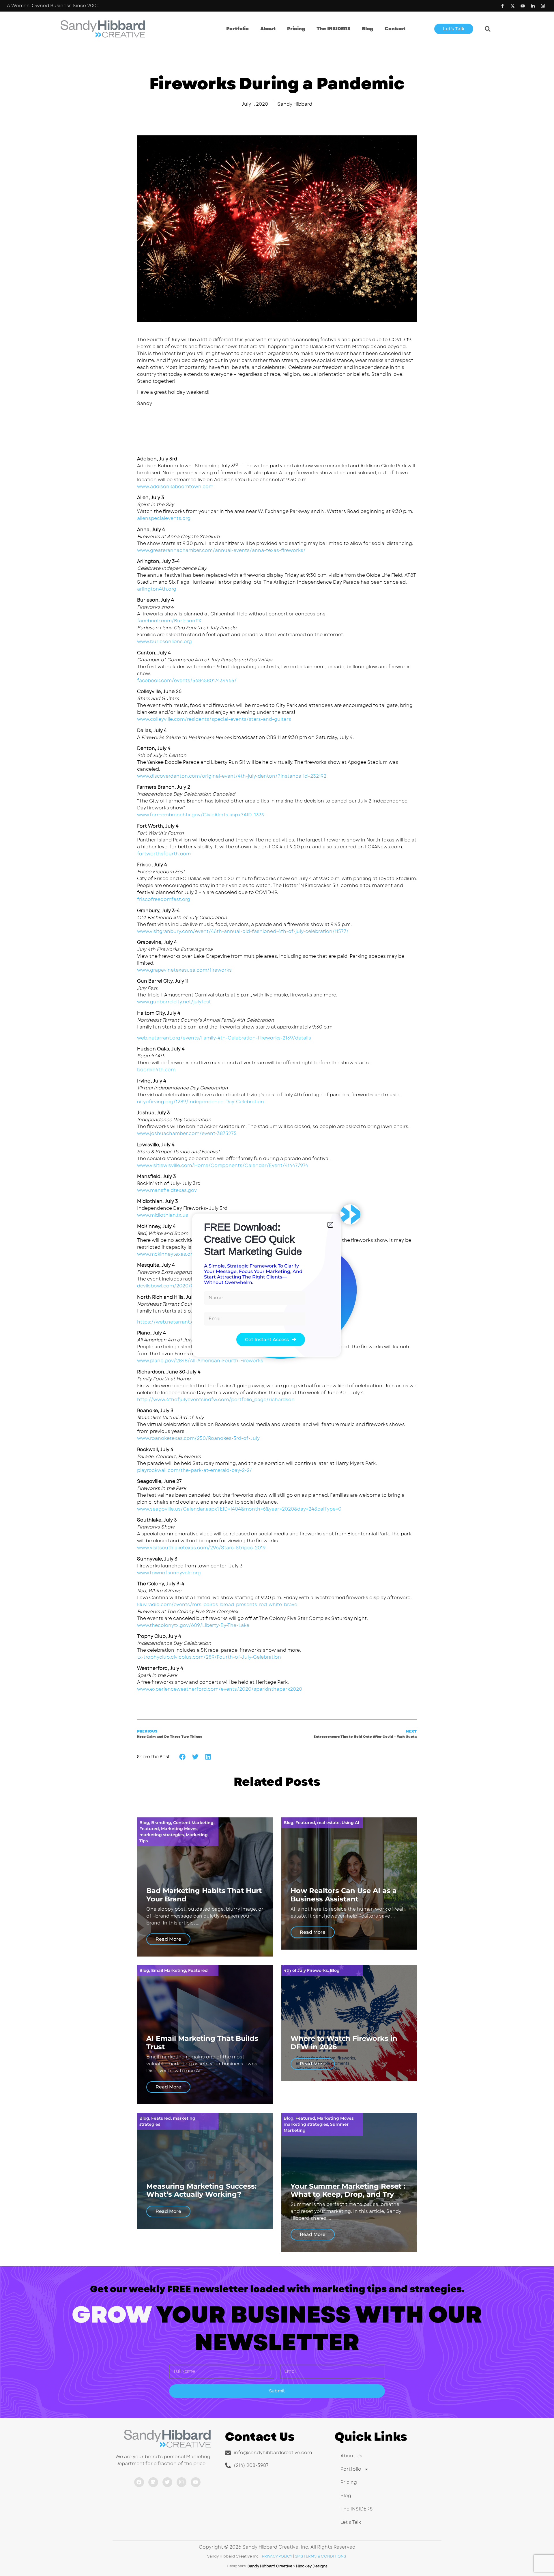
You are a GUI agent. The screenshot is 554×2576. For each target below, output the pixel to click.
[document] (277, 1288)
